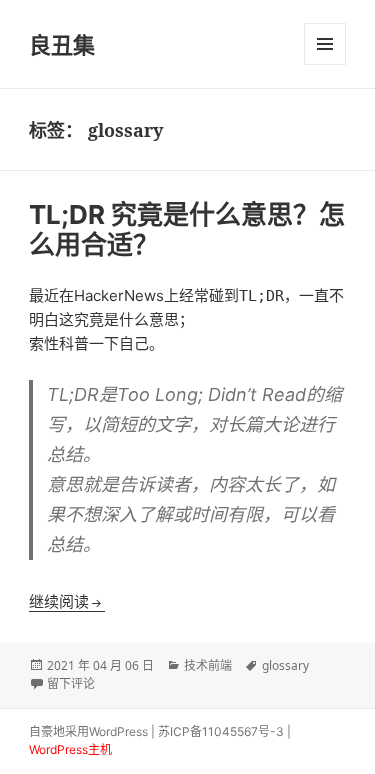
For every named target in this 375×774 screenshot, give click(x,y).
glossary (285, 665)
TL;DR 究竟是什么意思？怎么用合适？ (187, 229)
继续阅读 (67, 601)
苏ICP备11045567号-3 (221, 731)
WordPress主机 (70, 749)
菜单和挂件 (325, 44)
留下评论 (71, 683)
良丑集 (62, 44)
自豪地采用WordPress (88, 731)
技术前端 (208, 665)
